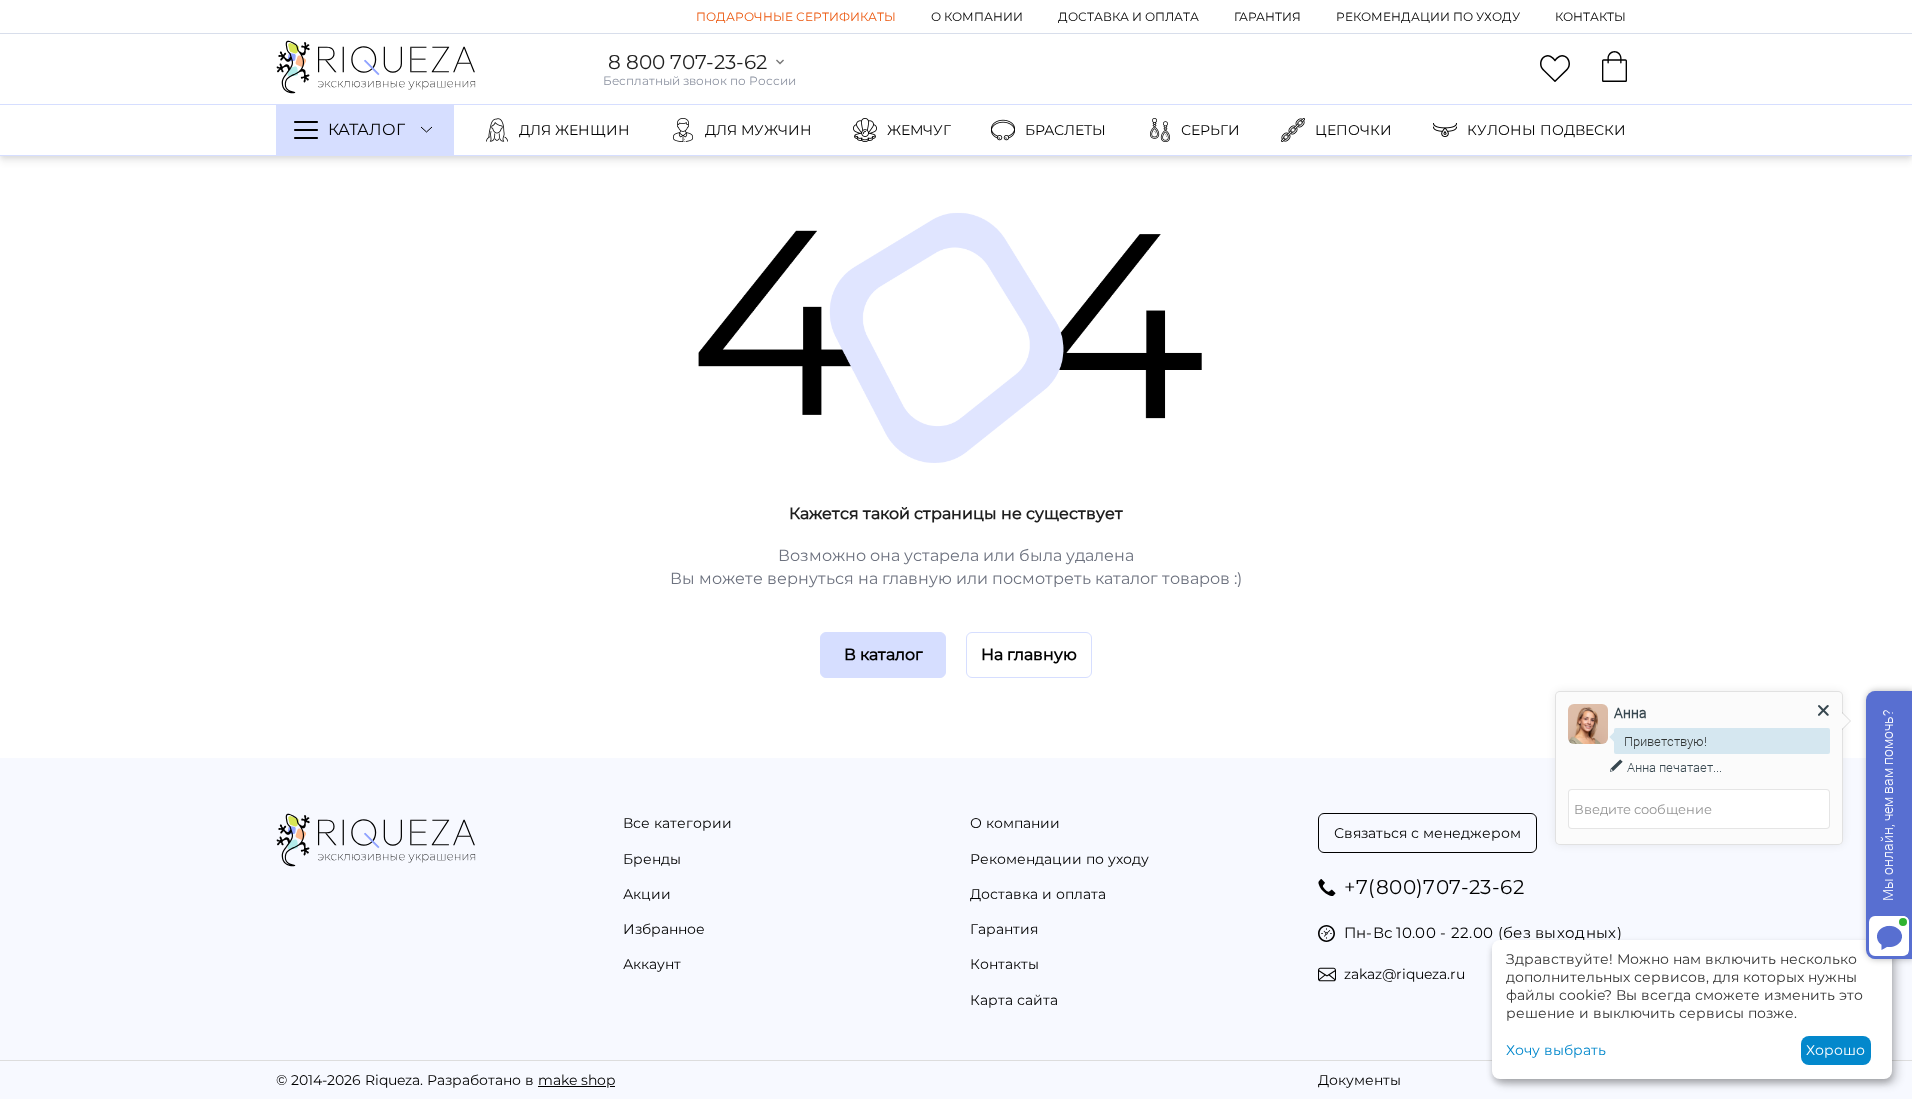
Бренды (652, 859)
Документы (1359, 1080)
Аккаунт (652, 964)
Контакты (1590, 16)
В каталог (883, 654)
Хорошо (1835, 1050)
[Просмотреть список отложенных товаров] (1555, 69)
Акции (647, 894)
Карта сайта (1014, 1000)
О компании (977, 16)
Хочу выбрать (1556, 1050)
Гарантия (1267, 16)
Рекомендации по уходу (1428, 16)
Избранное (664, 929)
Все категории (677, 823)
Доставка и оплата (1128, 16)
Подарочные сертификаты (796, 16)
